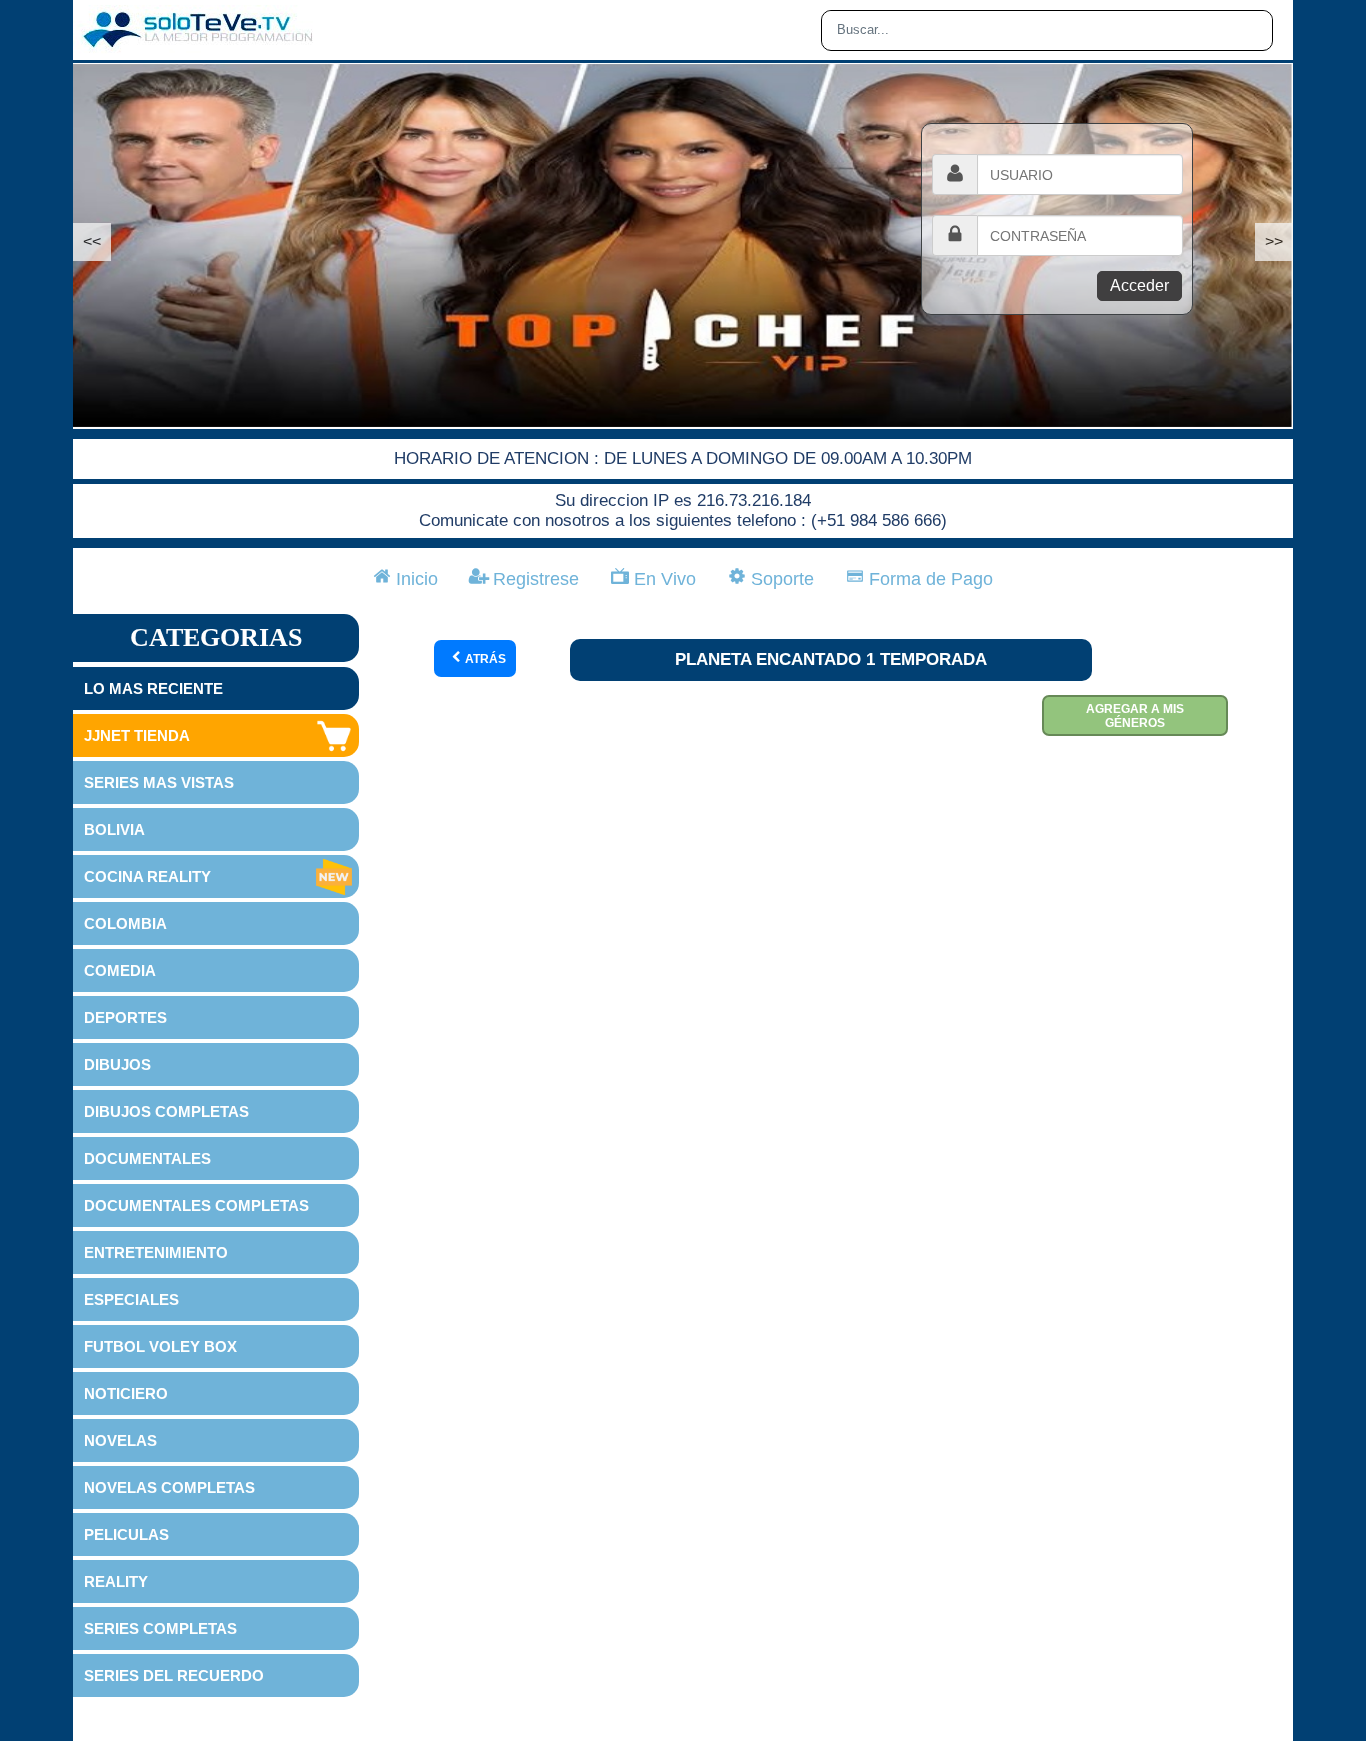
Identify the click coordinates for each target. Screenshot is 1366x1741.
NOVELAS (120, 1440)
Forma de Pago (928, 579)
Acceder (1139, 285)
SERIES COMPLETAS (160, 1628)
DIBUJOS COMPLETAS (166, 1111)
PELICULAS (126, 1534)
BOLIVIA (114, 829)
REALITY (116, 1581)
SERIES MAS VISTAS (159, 782)
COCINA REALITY (147, 876)
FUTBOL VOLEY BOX (160, 1346)
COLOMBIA (125, 923)
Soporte (780, 579)
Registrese (533, 579)
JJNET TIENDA (137, 735)
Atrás (484, 659)
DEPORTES (125, 1017)
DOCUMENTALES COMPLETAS (196, 1205)
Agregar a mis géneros (1135, 716)
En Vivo (662, 579)
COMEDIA (120, 970)
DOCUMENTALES (147, 1158)
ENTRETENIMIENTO (156, 1252)
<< (92, 241)
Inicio (414, 579)
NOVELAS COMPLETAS (169, 1487)
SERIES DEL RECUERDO (174, 1675)
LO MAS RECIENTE (153, 688)
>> (1274, 241)
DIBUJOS (117, 1064)
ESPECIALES (131, 1299)
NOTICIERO (126, 1393)
